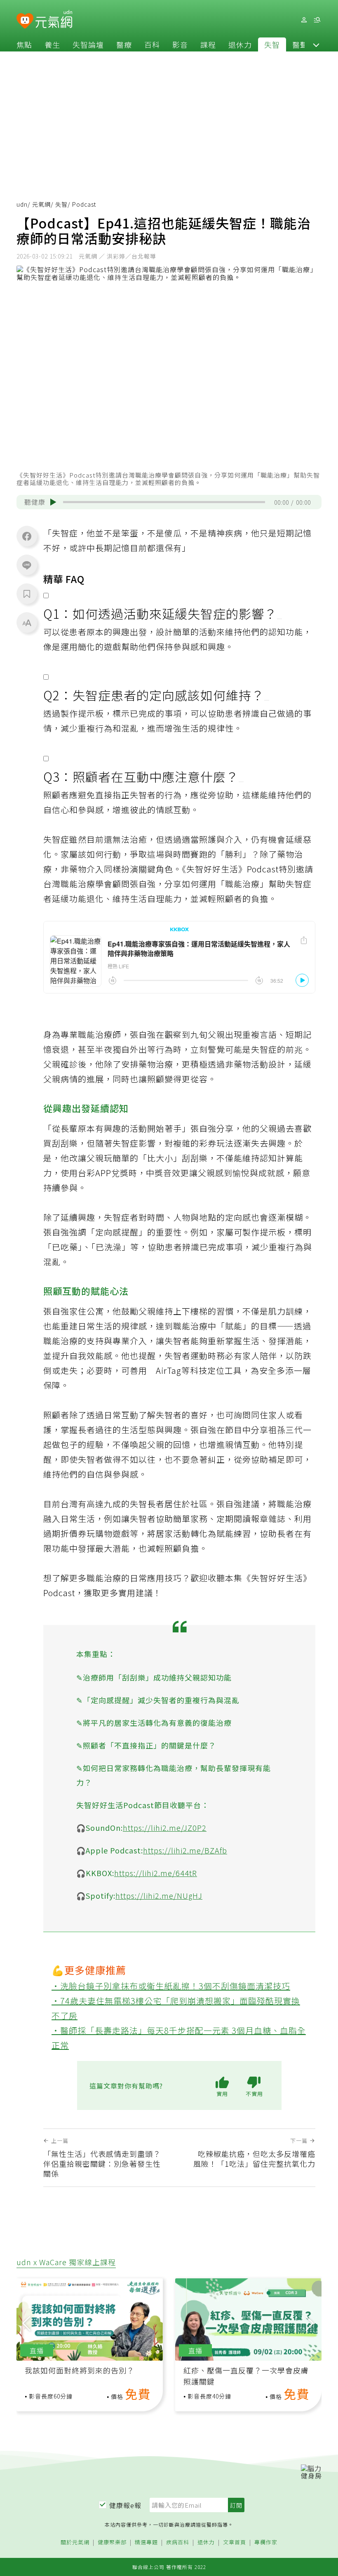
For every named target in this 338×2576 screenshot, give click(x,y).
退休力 (240, 44)
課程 (208, 44)
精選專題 (146, 2542)
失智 (272, 44)
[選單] (317, 20)
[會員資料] (304, 20)
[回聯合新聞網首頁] (25, 21)
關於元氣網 (75, 2542)
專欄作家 (266, 2542)
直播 (37, 2350)
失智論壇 (88, 44)
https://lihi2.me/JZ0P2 (165, 1828)
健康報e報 (125, 2505)
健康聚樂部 (112, 2542)
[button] (316, 44)
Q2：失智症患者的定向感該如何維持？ (154, 695)
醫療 (124, 44)
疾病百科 (178, 2542)
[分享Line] (27, 565)
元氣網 (41, 204)
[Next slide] (310, 2322)
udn (22, 204)
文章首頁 (235, 2542)
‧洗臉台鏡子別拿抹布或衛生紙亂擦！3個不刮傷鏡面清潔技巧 (171, 1986)
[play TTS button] (53, 502)
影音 (180, 44)
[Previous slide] (26, 2322)
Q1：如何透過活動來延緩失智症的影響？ (160, 613)
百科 (152, 44)
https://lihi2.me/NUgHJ (159, 1895)
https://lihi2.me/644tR (156, 1873)
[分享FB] (27, 536)
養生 (52, 44)
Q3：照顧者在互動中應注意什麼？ (141, 776)
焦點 (24, 44)
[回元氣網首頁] (54, 20)
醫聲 (300, 44)
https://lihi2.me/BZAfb (185, 1850)
